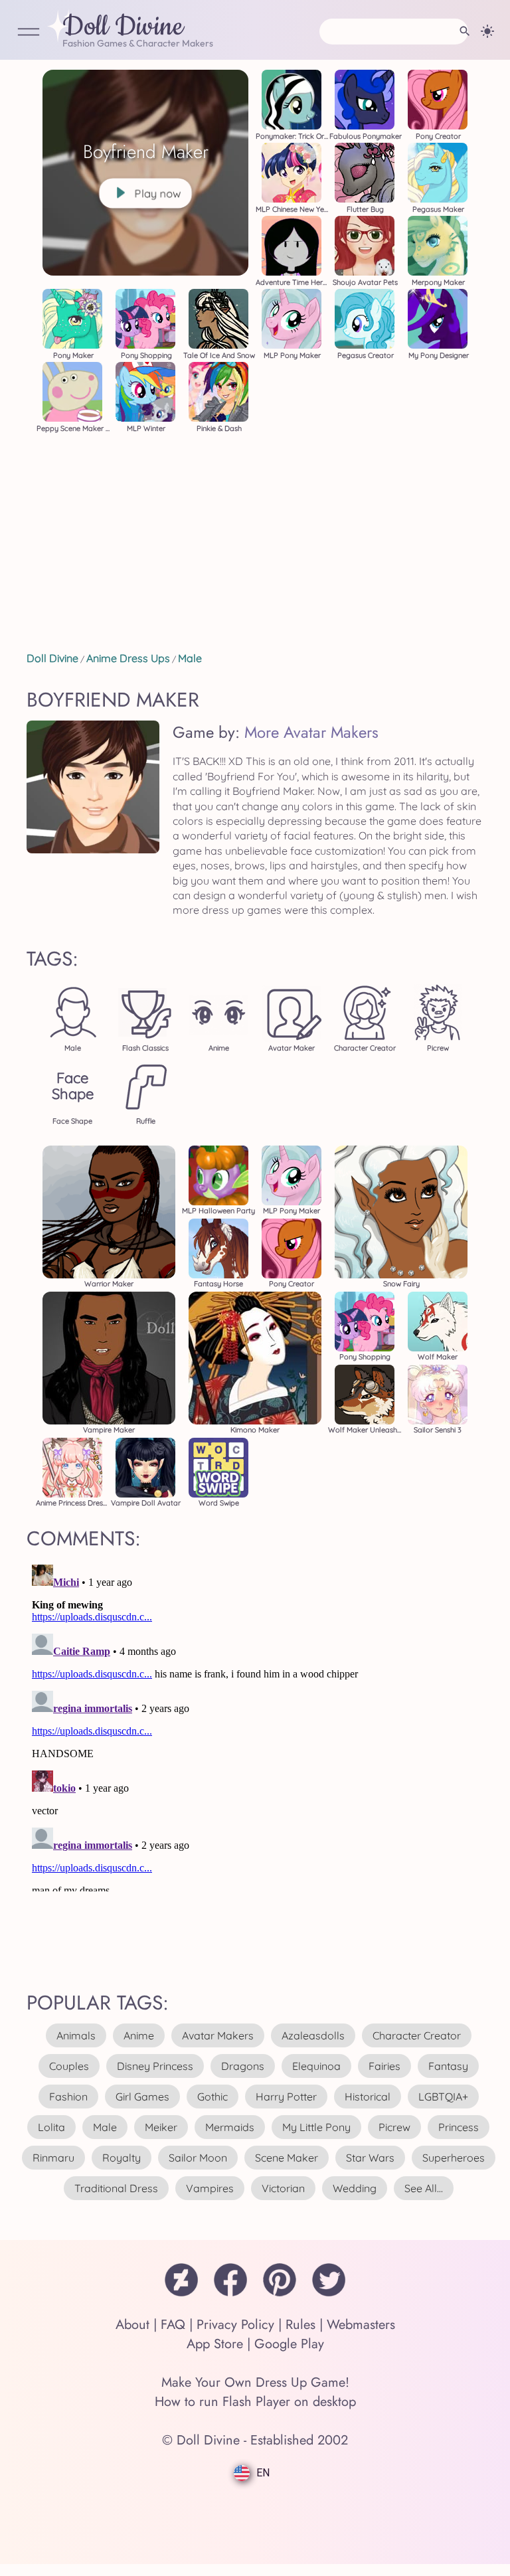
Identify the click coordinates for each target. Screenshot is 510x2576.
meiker (161, 2127)
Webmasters (361, 2325)
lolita (51, 2127)
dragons (243, 2066)
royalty (122, 2158)
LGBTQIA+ (443, 2097)
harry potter (286, 2097)
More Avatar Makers (311, 732)
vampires (210, 2188)
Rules (300, 2325)
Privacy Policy (235, 2325)
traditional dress (116, 2188)
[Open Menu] (29, 33)
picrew (394, 2127)
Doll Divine (123, 27)
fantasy (448, 2066)
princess (459, 2127)
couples (69, 2066)
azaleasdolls (313, 2035)
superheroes (454, 2158)
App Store (215, 2344)
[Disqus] (255, 1725)
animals (76, 2035)
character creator (417, 2035)
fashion (68, 2097)
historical (368, 2097)
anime (139, 2035)
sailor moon (198, 2158)
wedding (355, 2188)
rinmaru (53, 2158)
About (132, 2325)
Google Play (289, 2344)
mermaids (230, 2127)
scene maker (287, 2158)
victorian (283, 2188)
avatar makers (218, 2035)
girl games (142, 2097)
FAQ (173, 2325)
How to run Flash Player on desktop (255, 2402)
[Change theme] (487, 31)
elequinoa (316, 2066)
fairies (384, 2066)
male (105, 2127)
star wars (370, 2158)
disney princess (155, 2066)
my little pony (316, 2127)
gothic (212, 2097)
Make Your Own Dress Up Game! (255, 2382)
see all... (424, 2188)
